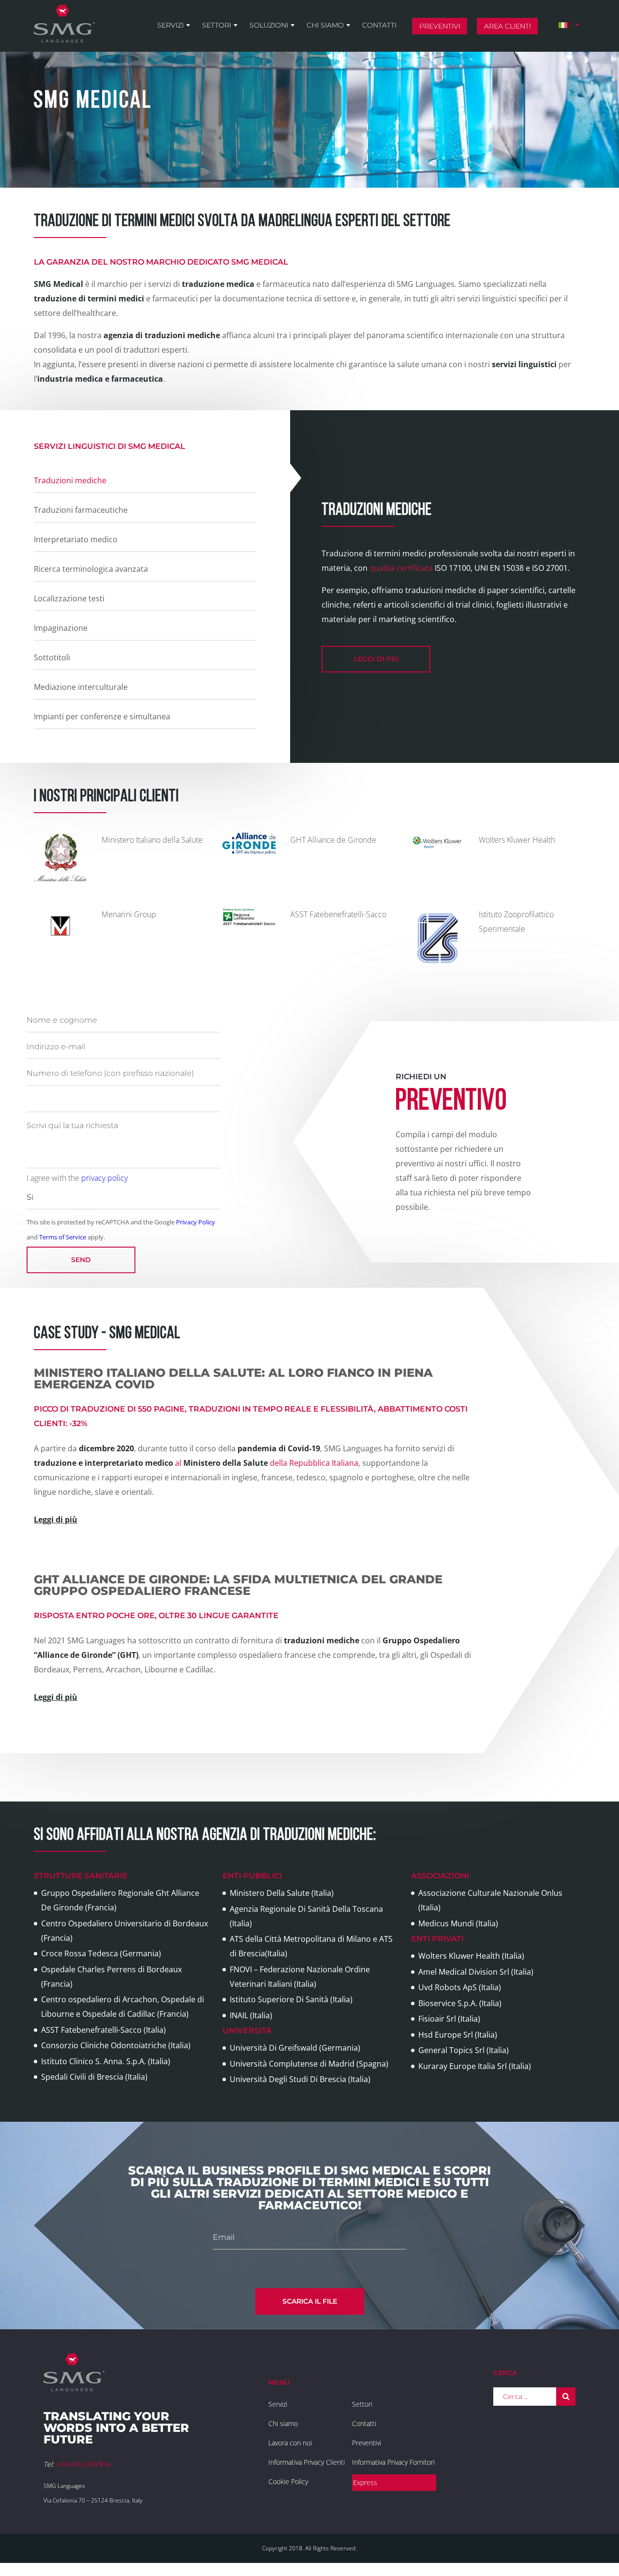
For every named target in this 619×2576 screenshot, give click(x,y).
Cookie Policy (288, 2481)
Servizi (170, 25)
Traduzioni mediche (70, 480)
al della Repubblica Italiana (196, 1463)
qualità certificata (401, 568)
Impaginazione (61, 628)
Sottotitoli (52, 657)
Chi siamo (325, 25)
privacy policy (104, 1178)
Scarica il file (310, 2301)
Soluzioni (269, 25)
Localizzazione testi (69, 598)
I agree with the (77, 1178)
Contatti (379, 25)
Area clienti (508, 26)
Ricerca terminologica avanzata (91, 569)
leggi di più (376, 659)
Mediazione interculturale (81, 687)
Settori (217, 25)
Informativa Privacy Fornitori (393, 2462)
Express (365, 2482)
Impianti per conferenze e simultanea (102, 716)
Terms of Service (63, 1237)
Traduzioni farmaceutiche (81, 510)
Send (81, 1260)
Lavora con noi (290, 2443)
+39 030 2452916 (83, 2464)
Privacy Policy (196, 1222)
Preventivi (440, 26)
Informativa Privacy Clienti (307, 2462)
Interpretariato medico (76, 539)
